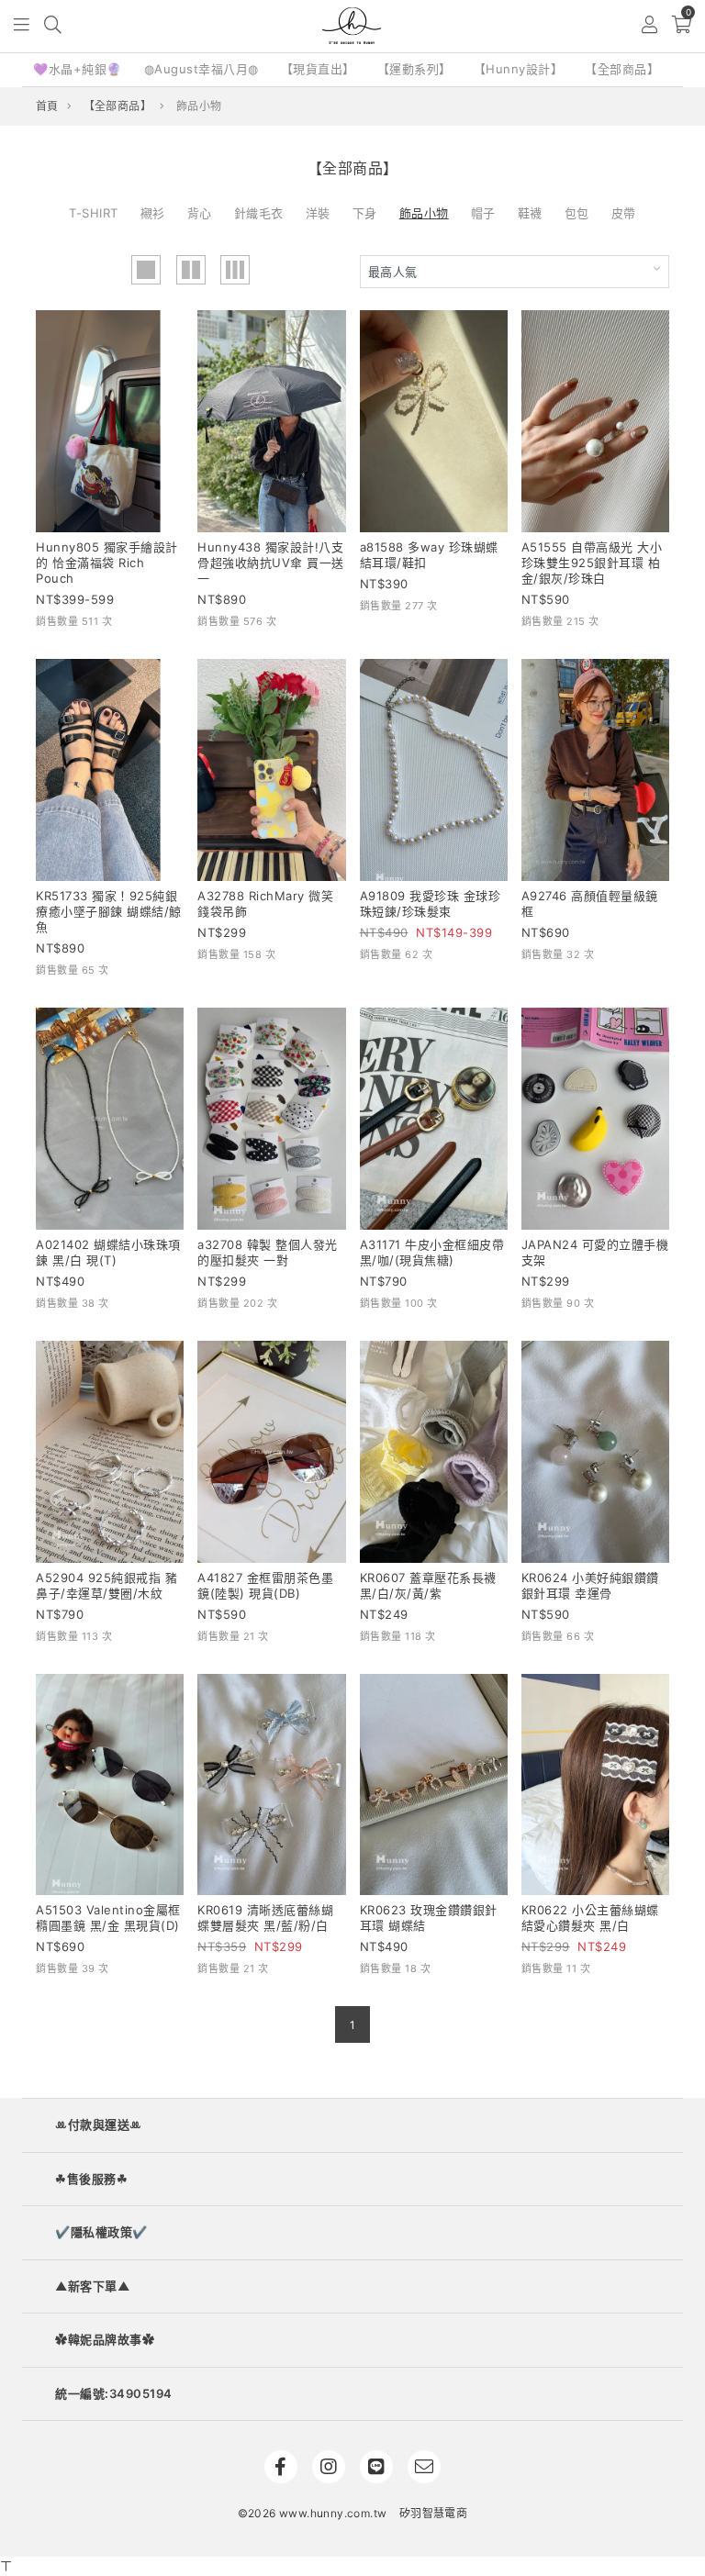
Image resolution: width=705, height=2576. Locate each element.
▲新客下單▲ (92, 2286)
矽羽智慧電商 (433, 2513)
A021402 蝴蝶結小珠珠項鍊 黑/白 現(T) (108, 1252)
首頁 (47, 106)
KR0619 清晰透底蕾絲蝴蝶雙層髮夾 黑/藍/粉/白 (265, 1918)
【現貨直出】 (318, 69)
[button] (22, 26)
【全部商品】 (622, 69)
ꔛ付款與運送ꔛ (99, 2124)
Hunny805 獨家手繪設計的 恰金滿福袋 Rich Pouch (107, 563)
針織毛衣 (259, 213)
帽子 (483, 213)
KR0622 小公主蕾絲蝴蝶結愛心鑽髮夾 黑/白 (590, 1918)
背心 (200, 213)
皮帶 (624, 213)
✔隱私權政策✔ (101, 2232)
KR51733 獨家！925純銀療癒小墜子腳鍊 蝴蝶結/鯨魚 (109, 911)
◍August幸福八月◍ (201, 69)
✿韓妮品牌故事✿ (105, 2339)
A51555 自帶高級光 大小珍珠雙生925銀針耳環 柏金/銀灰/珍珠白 (592, 563)
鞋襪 (530, 213)
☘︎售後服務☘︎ (91, 2179)
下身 (365, 213)
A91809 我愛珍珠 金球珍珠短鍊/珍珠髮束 (431, 903)
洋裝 (318, 213)
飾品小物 (424, 213)
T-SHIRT (94, 213)
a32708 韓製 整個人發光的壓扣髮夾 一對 (268, 1252)
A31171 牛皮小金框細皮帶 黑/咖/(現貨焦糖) (432, 1252)
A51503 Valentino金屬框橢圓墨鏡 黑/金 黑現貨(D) (108, 1918)
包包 (577, 213)
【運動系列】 (414, 69)
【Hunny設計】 (519, 69)
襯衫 (153, 213)
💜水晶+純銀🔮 (78, 69)
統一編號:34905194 (114, 2393)
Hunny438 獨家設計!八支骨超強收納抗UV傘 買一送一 (271, 563)
